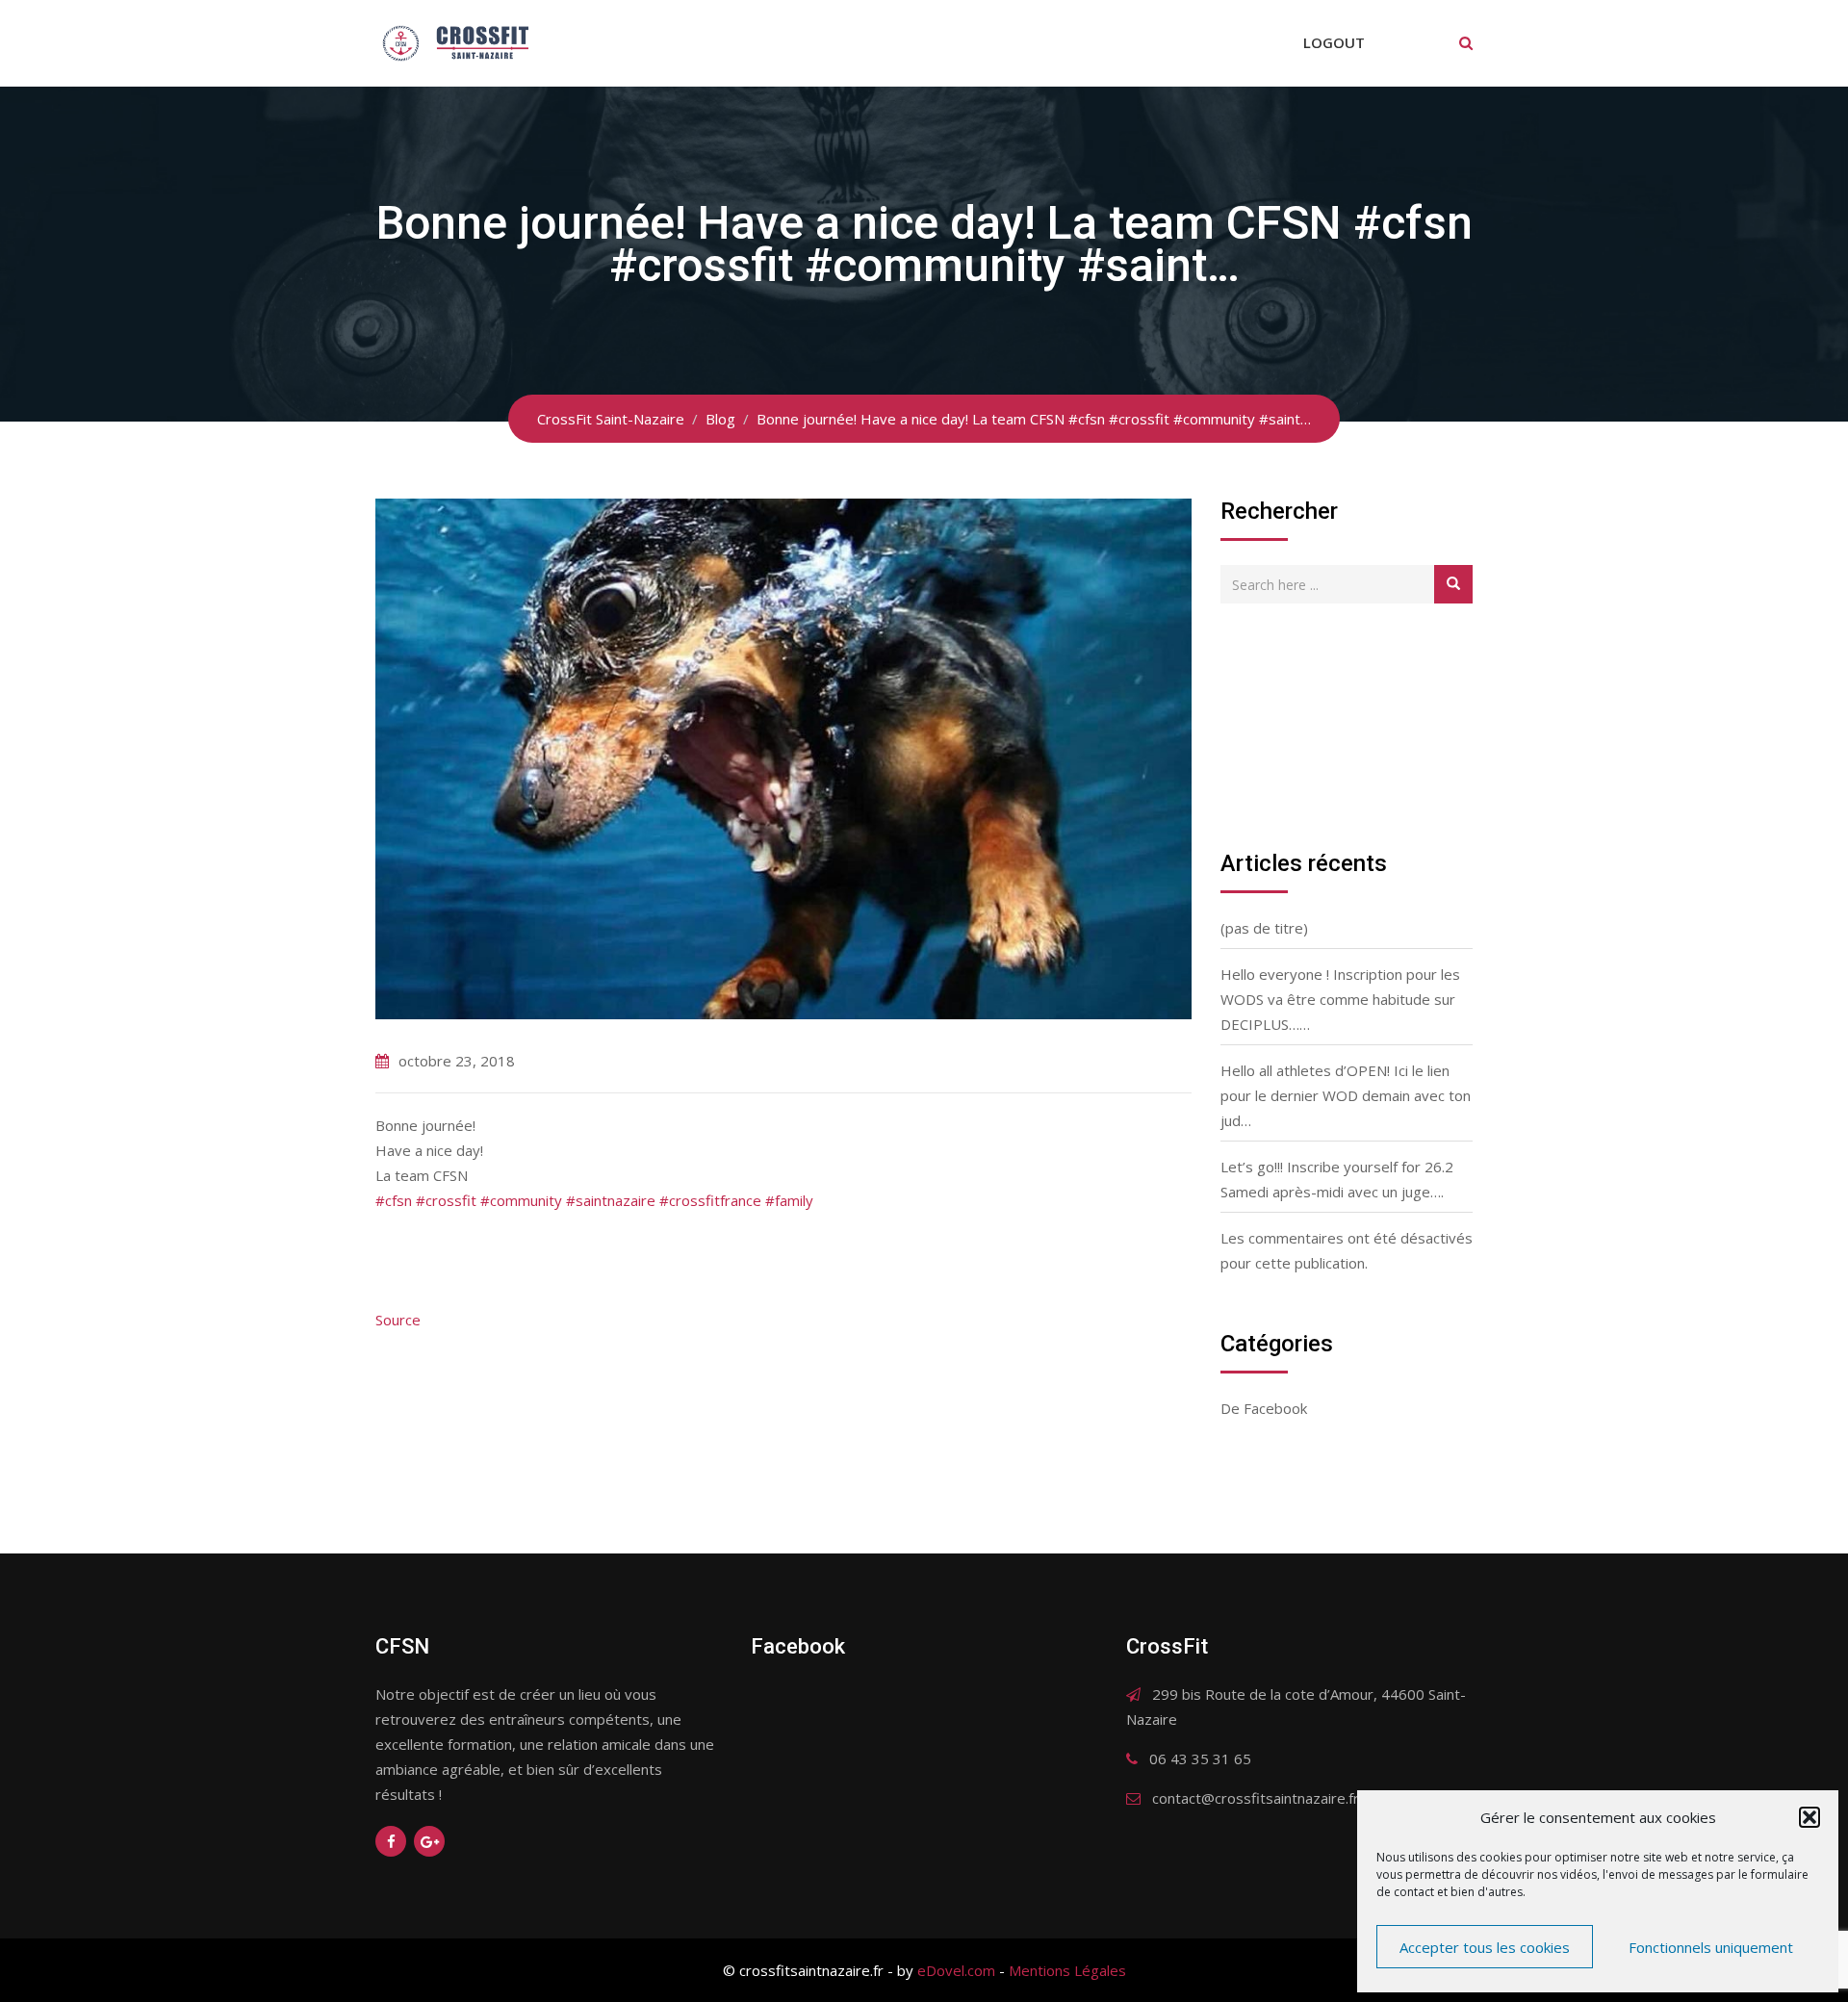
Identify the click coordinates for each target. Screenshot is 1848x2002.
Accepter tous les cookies (1485, 1947)
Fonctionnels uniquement (1711, 1947)
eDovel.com (956, 1970)
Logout (1334, 42)
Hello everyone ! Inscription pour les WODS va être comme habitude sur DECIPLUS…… (1340, 999)
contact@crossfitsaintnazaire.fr (1256, 1798)
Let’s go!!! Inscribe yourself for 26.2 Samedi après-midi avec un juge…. (1337, 1179)
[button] (1809, 1817)
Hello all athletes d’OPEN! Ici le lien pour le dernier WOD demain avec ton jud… (1346, 1095)
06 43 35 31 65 (1200, 1758)
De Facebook (1264, 1408)
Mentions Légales (1067, 1970)
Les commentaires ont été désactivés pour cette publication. (1347, 1250)
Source (398, 1320)
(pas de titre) (1264, 928)
